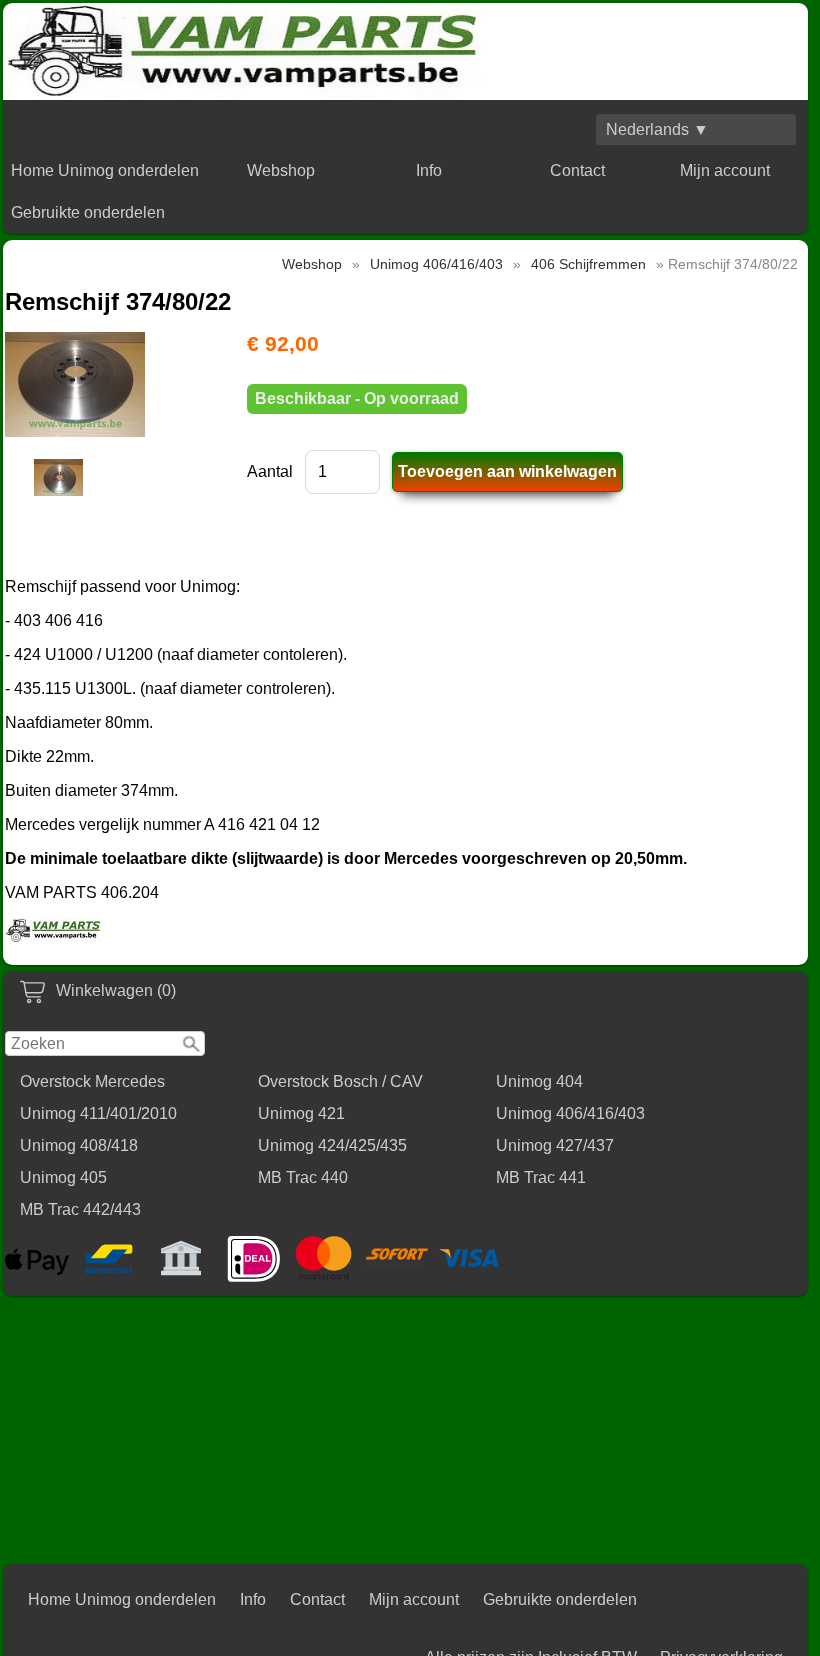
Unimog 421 (301, 1113)
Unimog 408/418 (79, 1145)
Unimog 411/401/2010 (98, 1113)
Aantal (270, 471)
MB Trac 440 (303, 1177)
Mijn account (725, 170)
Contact (577, 170)
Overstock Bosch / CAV (340, 1081)
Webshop (281, 170)
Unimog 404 (539, 1081)
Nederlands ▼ (657, 129)
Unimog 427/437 (555, 1145)
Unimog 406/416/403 (570, 1113)
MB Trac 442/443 (80, 1209)
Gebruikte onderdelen (88, 212)
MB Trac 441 (541, 1177)
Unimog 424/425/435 (332, 1145)
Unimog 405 (63, 1177)
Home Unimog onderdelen (105, 170)
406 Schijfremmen (588, 264)
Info (429, 170)
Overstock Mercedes (92, 1081)
